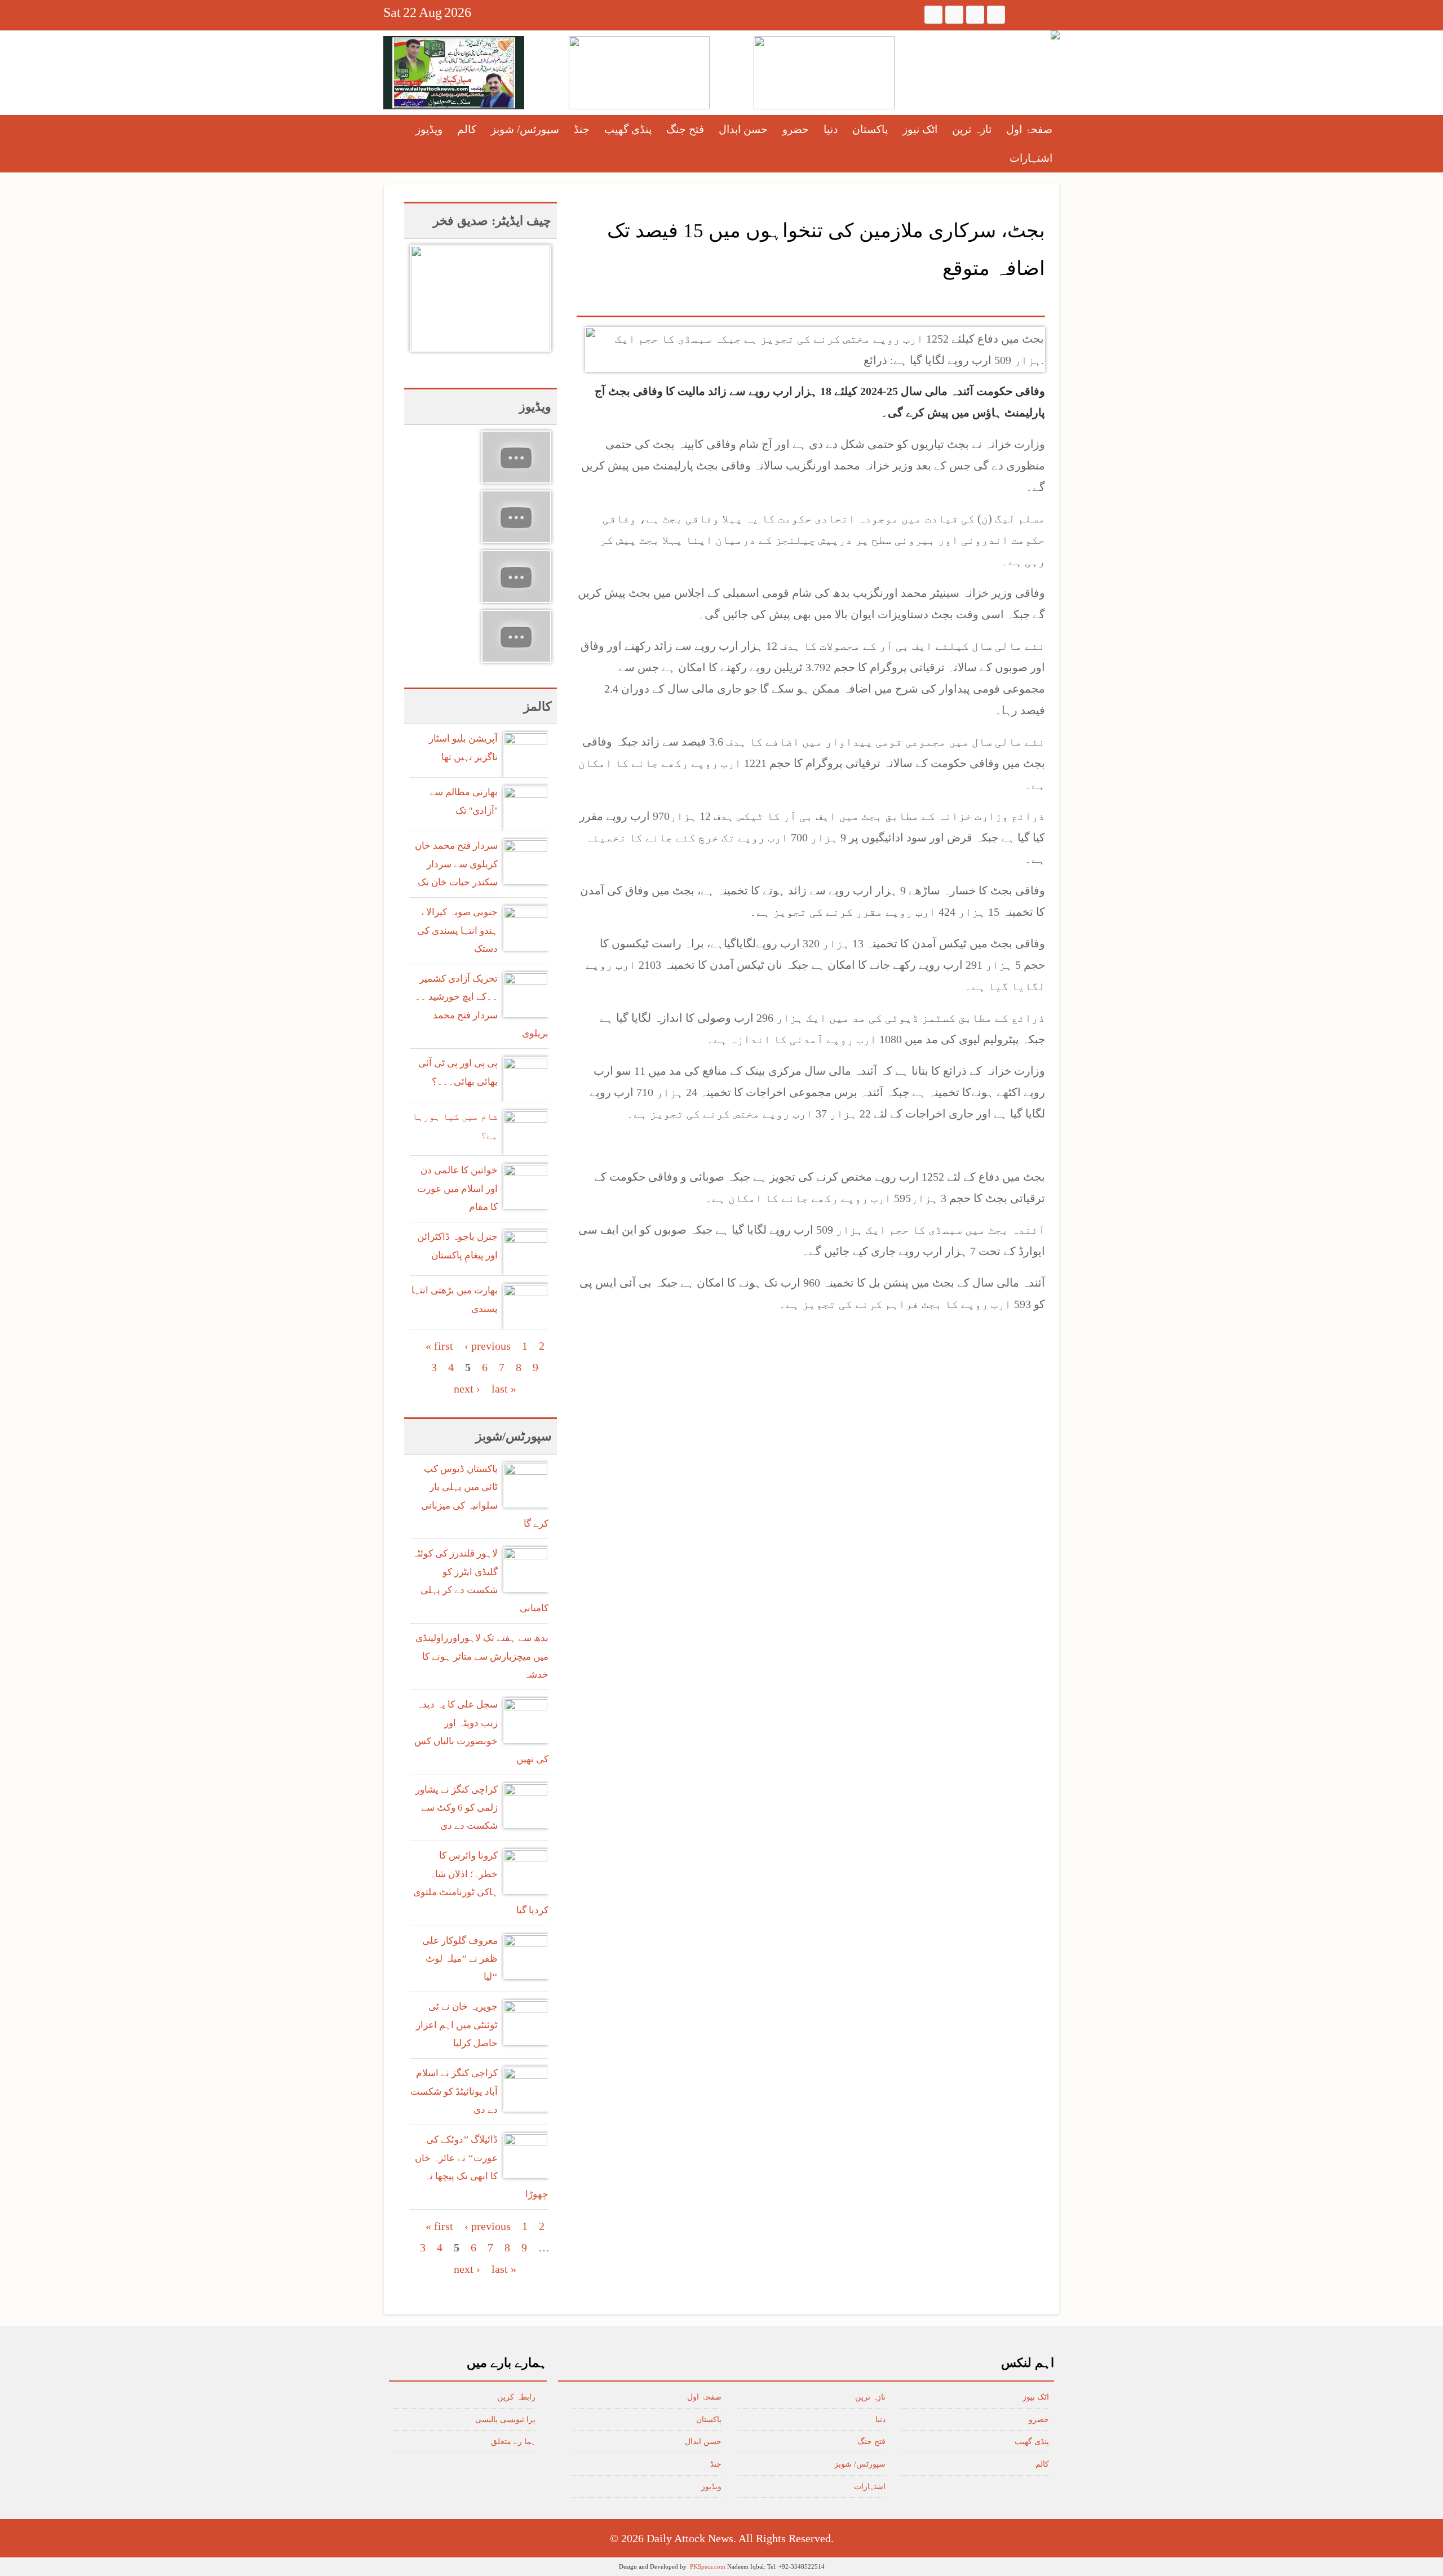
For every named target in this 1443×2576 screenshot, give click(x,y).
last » (504, 1389)
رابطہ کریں (516, 2397)
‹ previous (488, 1346)
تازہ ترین (972, 129)
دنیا (831, 129)
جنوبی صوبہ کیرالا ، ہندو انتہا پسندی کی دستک (457, 930)
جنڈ (582, 129)
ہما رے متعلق (513, 2442)
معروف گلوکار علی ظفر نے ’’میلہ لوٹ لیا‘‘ (460, 1959)
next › (467, 1389)
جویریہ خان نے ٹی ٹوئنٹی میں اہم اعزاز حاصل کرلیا (457, 2025)
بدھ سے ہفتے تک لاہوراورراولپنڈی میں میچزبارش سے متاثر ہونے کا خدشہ (482, 1656)
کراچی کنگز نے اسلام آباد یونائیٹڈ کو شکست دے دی (454, 2091)
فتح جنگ (685, 129)
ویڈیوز (429, 129)
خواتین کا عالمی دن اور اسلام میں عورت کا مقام (457, 1189)
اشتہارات (1031, 158)
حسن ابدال (743, 129)
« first (439, 1346)
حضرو (796, 129)
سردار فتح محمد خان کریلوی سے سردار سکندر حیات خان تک (456, 864)
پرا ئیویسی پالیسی (505, 2420)
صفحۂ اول (1029, 129)
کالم (467, 129)
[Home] (1055, 35)
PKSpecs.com (708, 2566)
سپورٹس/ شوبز (525, 129)
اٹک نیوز (920, 129)
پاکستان (870, 129)
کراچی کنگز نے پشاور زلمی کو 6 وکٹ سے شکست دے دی (457, 1808)
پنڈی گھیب (628, 129)
